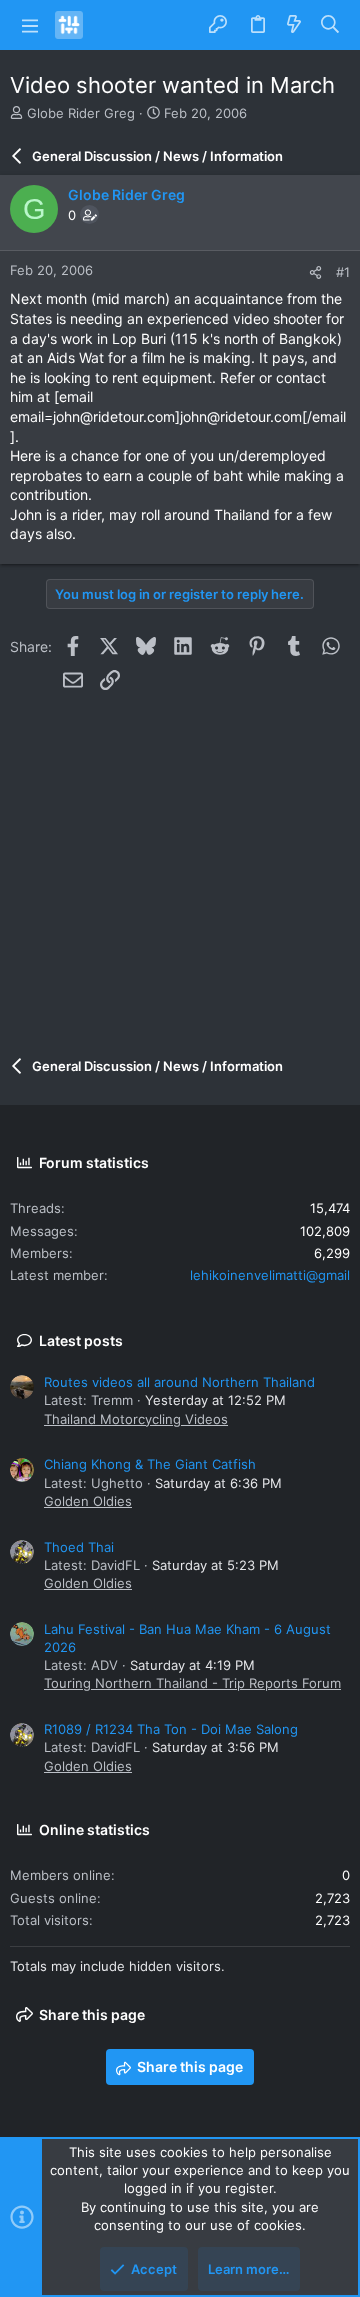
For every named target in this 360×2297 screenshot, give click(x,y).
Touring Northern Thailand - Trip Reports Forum (192, 1683)
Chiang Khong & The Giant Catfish (150, 1464)
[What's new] (294, 25)
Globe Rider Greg (81, 113)
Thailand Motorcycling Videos (136, 1419)
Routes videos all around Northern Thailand (179, 1382)
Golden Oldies (88, 1501)
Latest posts (81, 1340)
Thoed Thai (79, 1547)
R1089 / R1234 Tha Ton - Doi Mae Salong (171, 1729)
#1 (343, 272)
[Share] (315, 272)
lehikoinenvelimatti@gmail (270, 1275)
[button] (30, 25)
